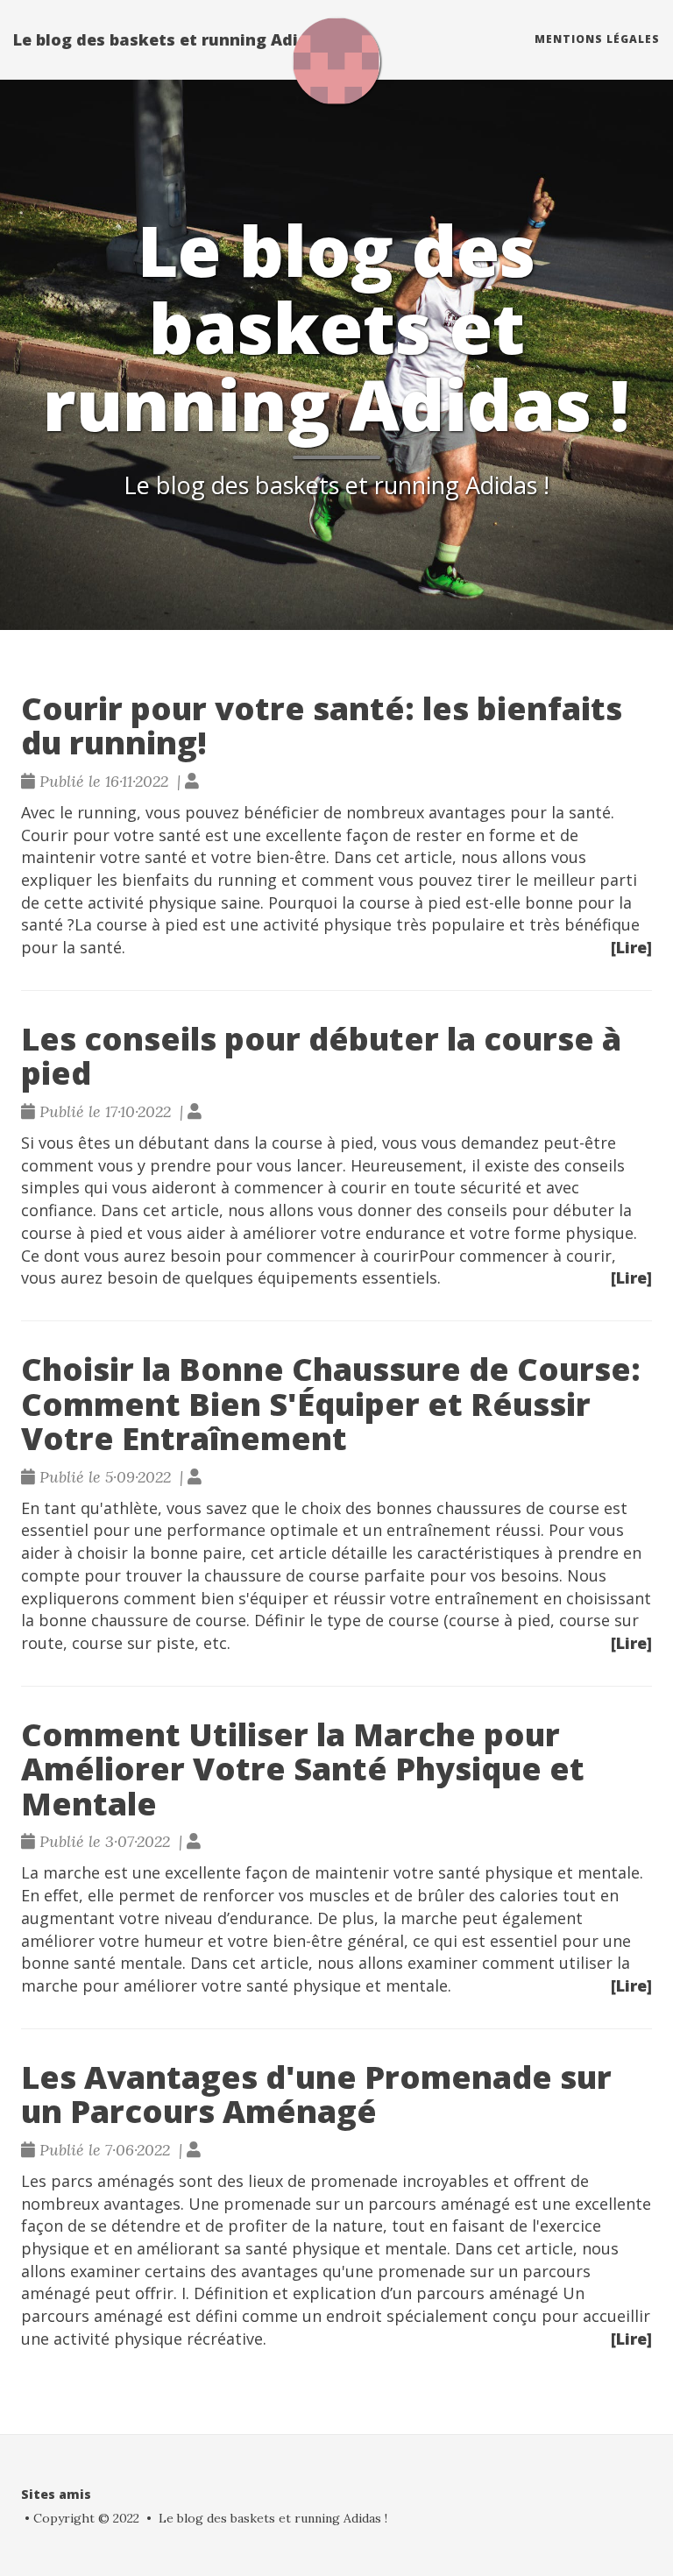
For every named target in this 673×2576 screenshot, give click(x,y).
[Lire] (631, 947)
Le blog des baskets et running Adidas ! (175, 39)
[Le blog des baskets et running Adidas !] (336, 61)
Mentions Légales (597, 39)
